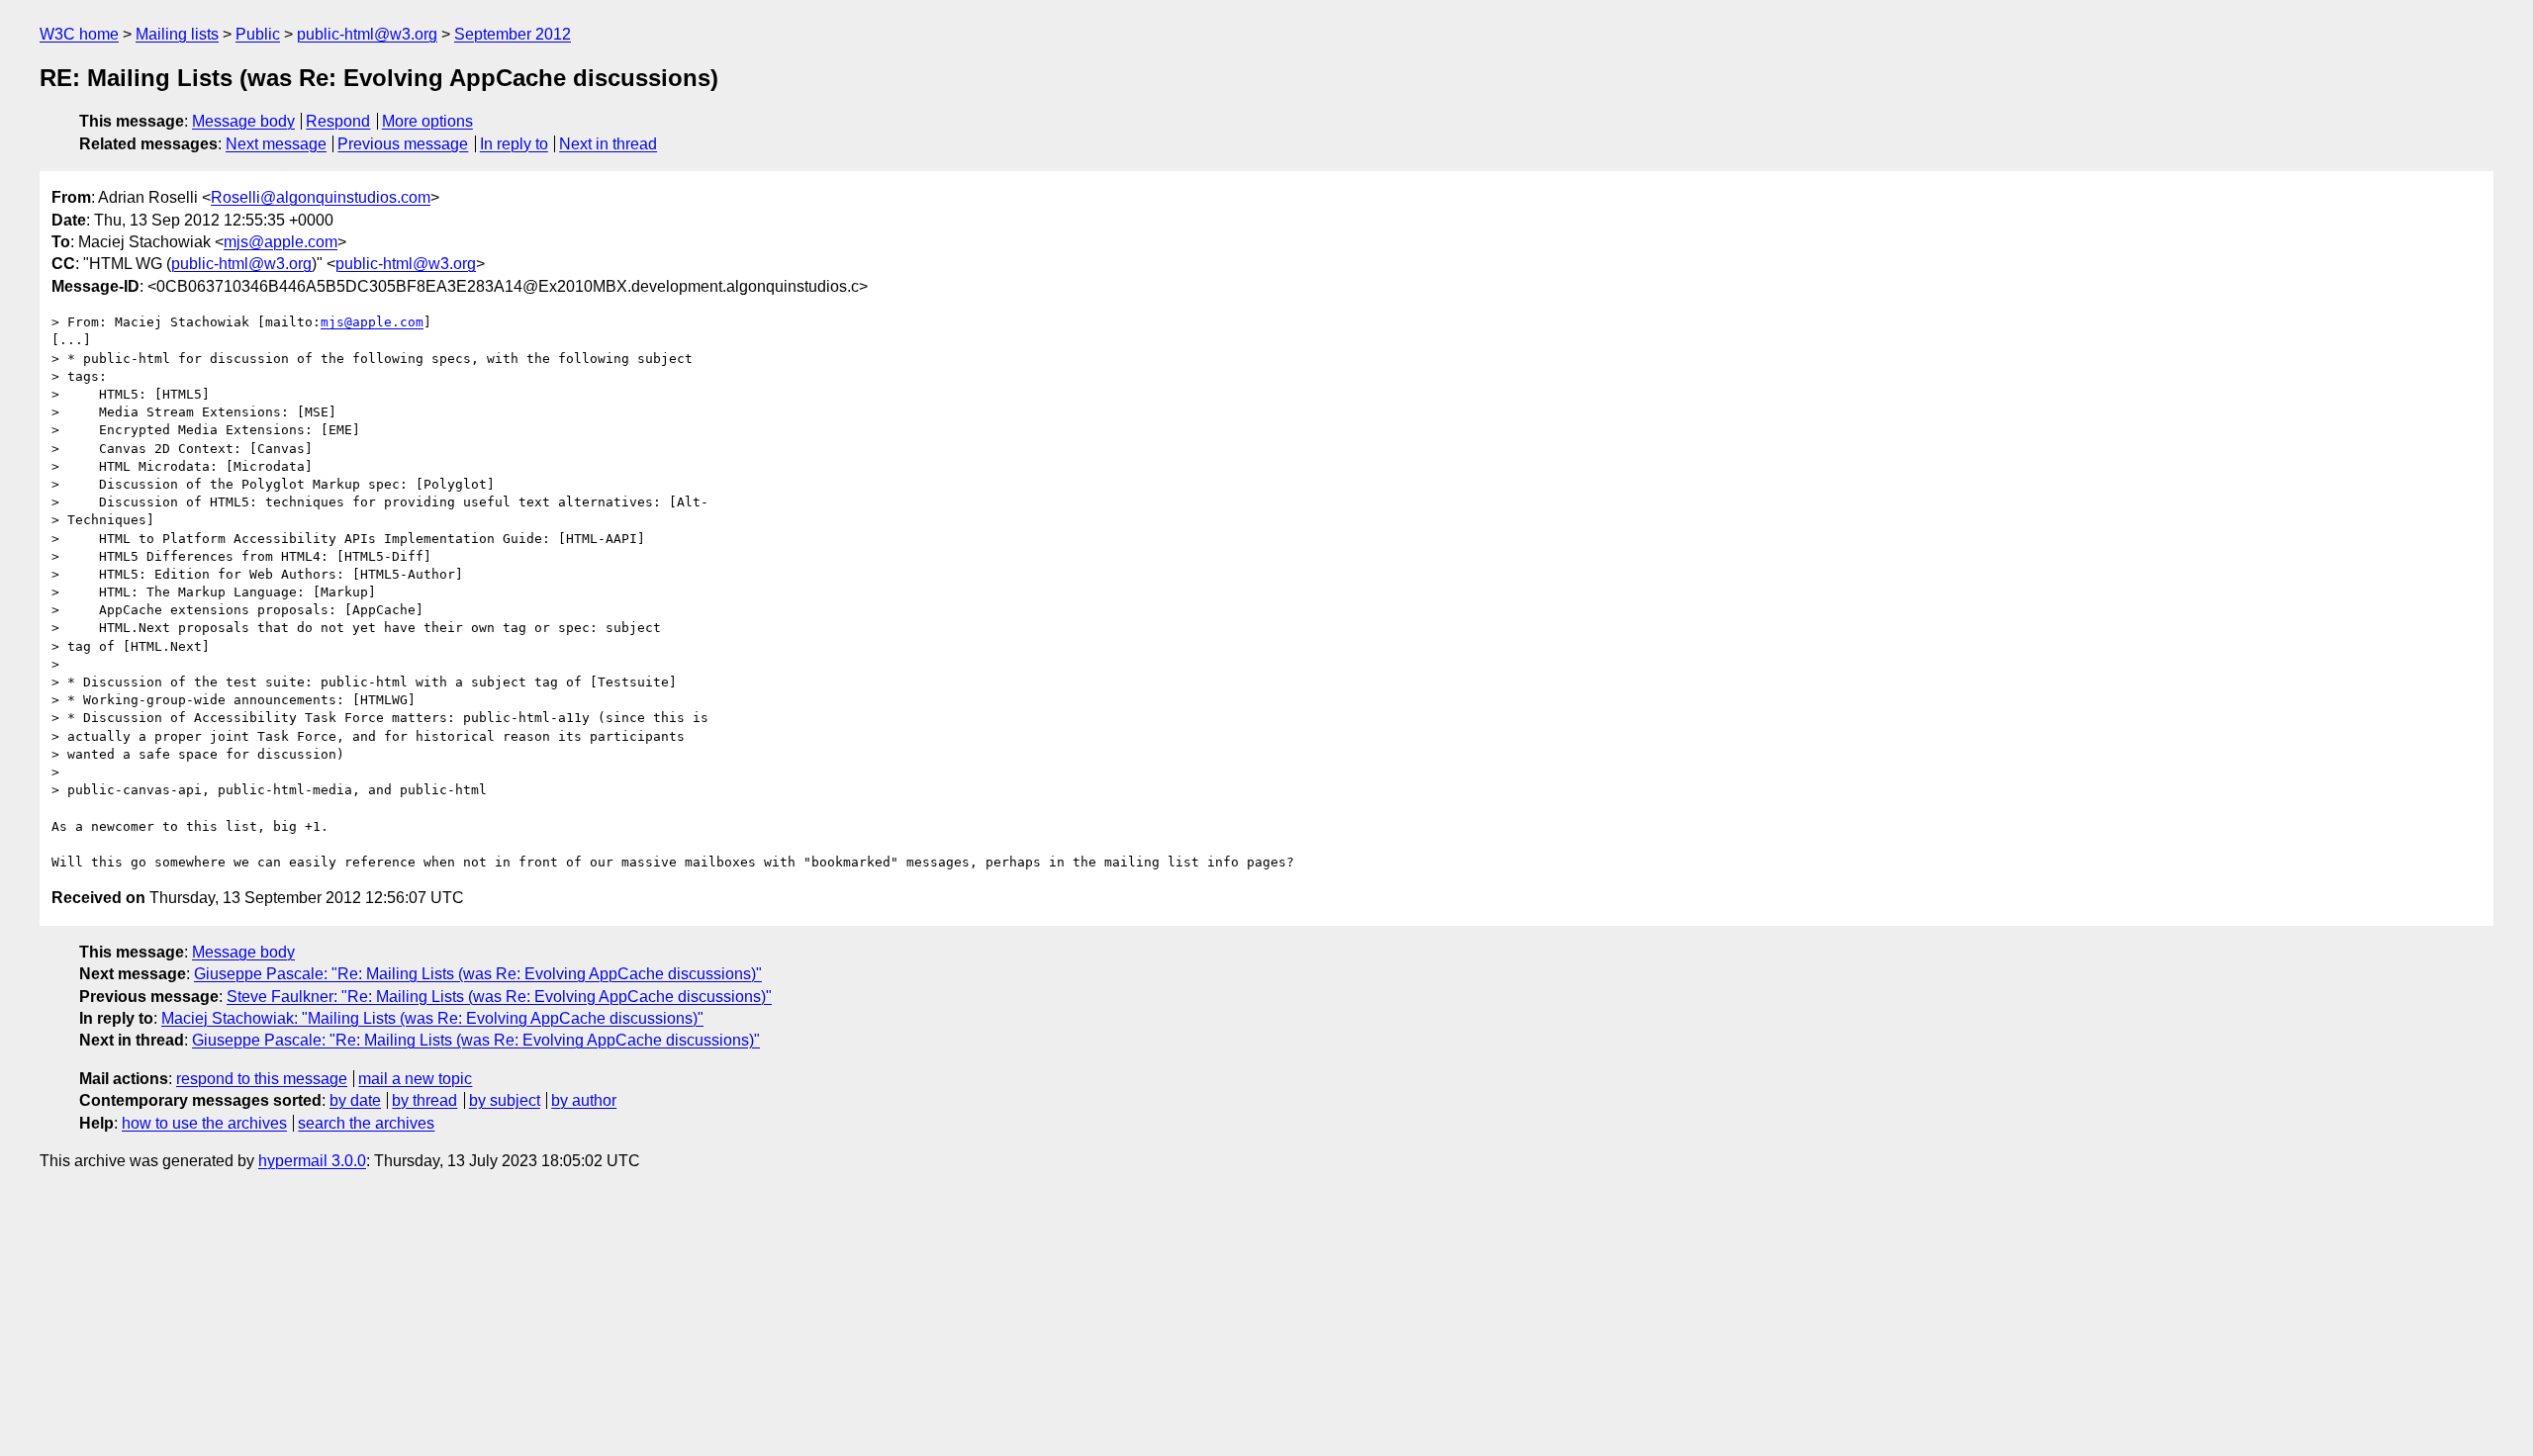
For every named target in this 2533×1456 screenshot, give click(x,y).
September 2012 (513, 34)
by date (355, 1100)
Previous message (403, 144)
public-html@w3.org (367, 34)
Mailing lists (177, 34)
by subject (505, 1100)
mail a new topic (415, 1079)
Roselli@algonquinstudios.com (321, 197)
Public (258, 34)
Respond (338, 121)
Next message (276, 144)
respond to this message (262, 1079)
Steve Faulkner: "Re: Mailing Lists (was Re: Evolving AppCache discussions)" (499, 997)
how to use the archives (204, 1123)
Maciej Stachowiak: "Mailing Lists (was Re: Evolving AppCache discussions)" (432, 1018)
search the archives (366, 1123)
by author (584, 1100)
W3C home (79, 34)
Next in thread (608, 144)
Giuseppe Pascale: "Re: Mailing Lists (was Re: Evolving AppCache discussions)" (478, 974)
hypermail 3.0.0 (312, 1161)
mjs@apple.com (281, 242)
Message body (243, 121)
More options (427, 121)
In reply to (514, 144)
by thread (424, 1100)
